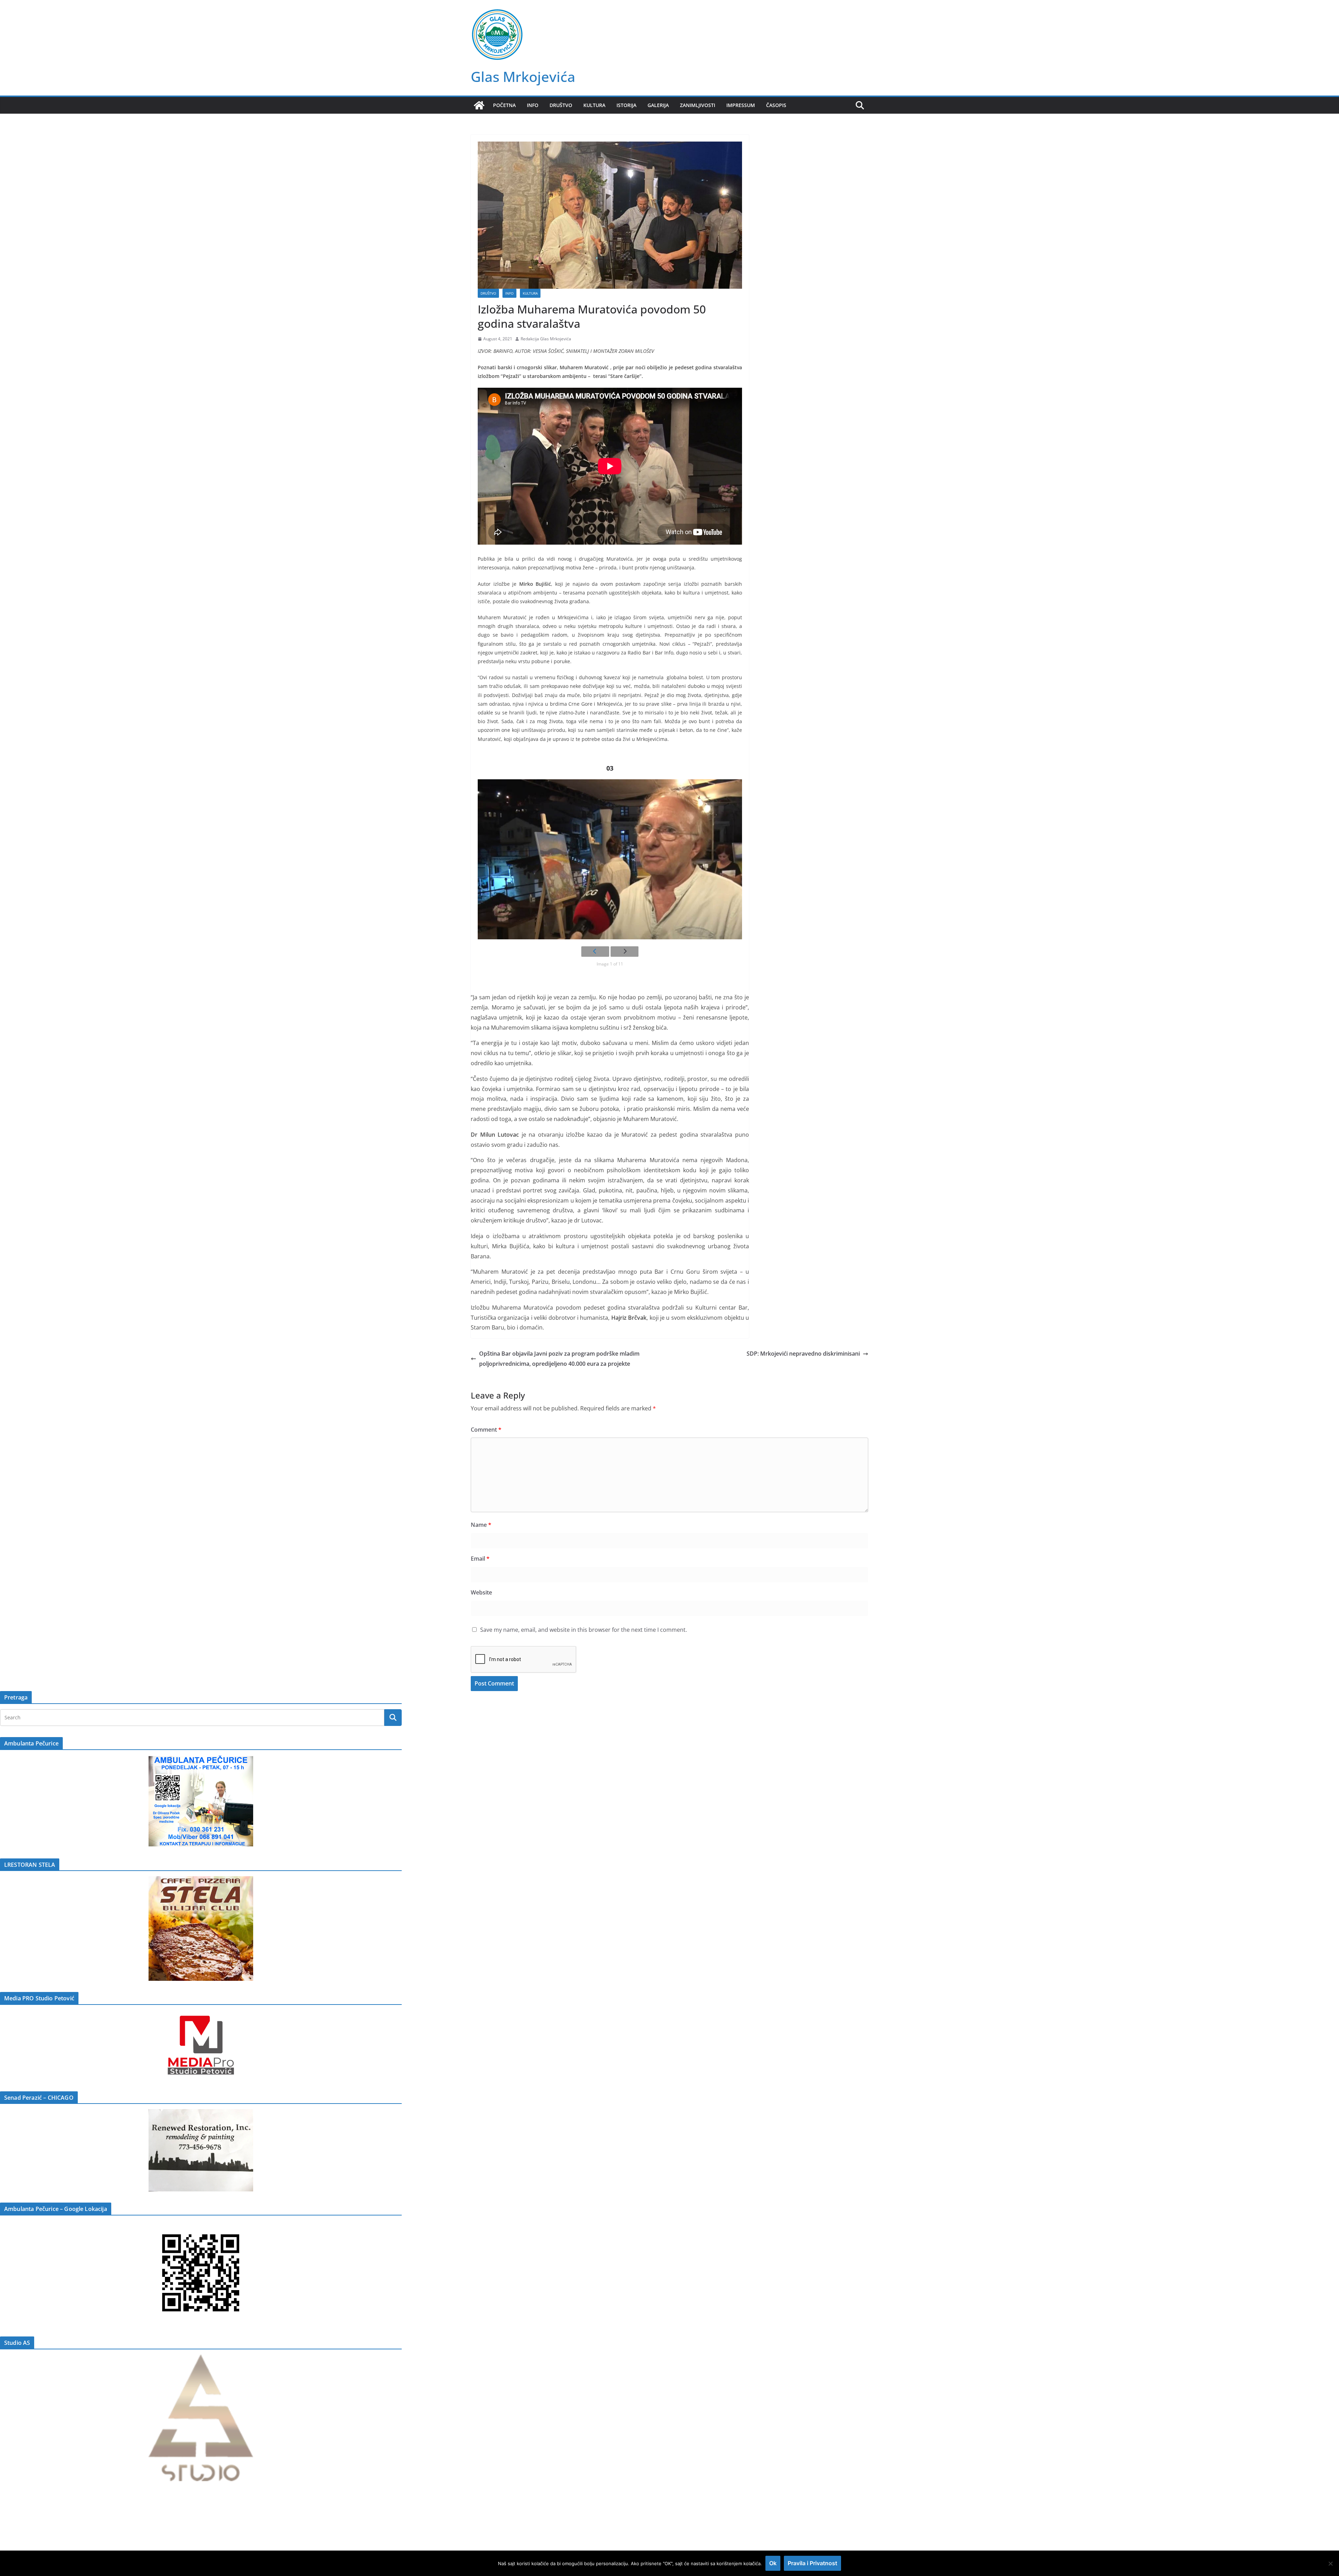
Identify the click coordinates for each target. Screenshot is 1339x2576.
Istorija (626, 105)
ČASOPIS (776, 105)
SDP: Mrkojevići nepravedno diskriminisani (803, 1354)
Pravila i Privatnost (812, 2563)
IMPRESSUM (741, 105)
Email (480, 1559)
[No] (1330, 2563)
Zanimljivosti (698, 105)
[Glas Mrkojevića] (479, 105)
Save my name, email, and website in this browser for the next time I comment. (584, 1630)
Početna (504, 105)
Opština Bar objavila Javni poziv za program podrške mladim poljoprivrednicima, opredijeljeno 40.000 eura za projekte (559, 1359)
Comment (486, 1430)
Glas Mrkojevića (523, 77)
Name (481, 1525)
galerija (658, 105)
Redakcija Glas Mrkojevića (546, 339)
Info (533, 105)
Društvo (561, 105)
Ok (773, 2563)
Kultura (594, 105)
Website (481, 1592)
